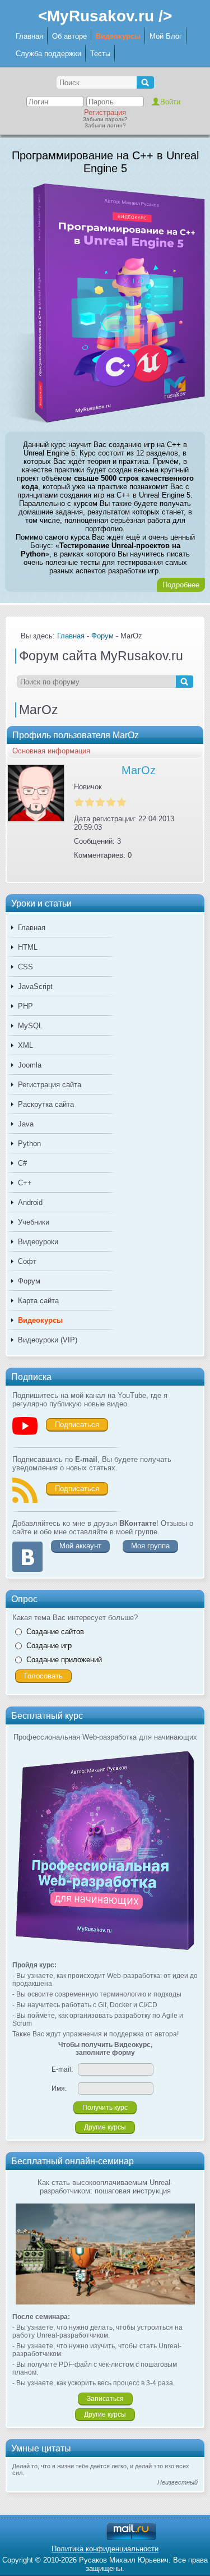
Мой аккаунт (80, 1546)
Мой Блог (166, 36)
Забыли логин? (105, 125)
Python (29, 1144)
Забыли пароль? (105, 119)
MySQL (30, 1026)
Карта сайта (38, 1301)
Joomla (30, 1065)
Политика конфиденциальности (105, 2549)
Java (26, 1124)
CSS (25, 967)
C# (22, 1163)
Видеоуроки (38, 1242)
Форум (29, 1281)
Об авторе (69, 36)
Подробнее (181, 585)
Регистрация (105, 112)
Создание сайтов (55, 1632)
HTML (28, 947)
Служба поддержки (48, 54)
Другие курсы (105, 2127)
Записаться (105, 2399)
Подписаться (77, 1425)
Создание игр (49, 1646)
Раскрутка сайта (46, 1104)
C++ (25, 1183)
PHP (25, 1006)
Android (30, 1202)
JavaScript (35, 986)
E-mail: (62, 2069)
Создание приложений (64, 1660)
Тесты (100, 54)
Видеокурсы (118, 36)
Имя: (59, 2089)
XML (25, 1045)
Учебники (34, 1222)
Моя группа (150, 1546)
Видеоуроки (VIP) (48, 1340)
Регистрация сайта (50, 1085)
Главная (29, 36)
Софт (27, 1261)
